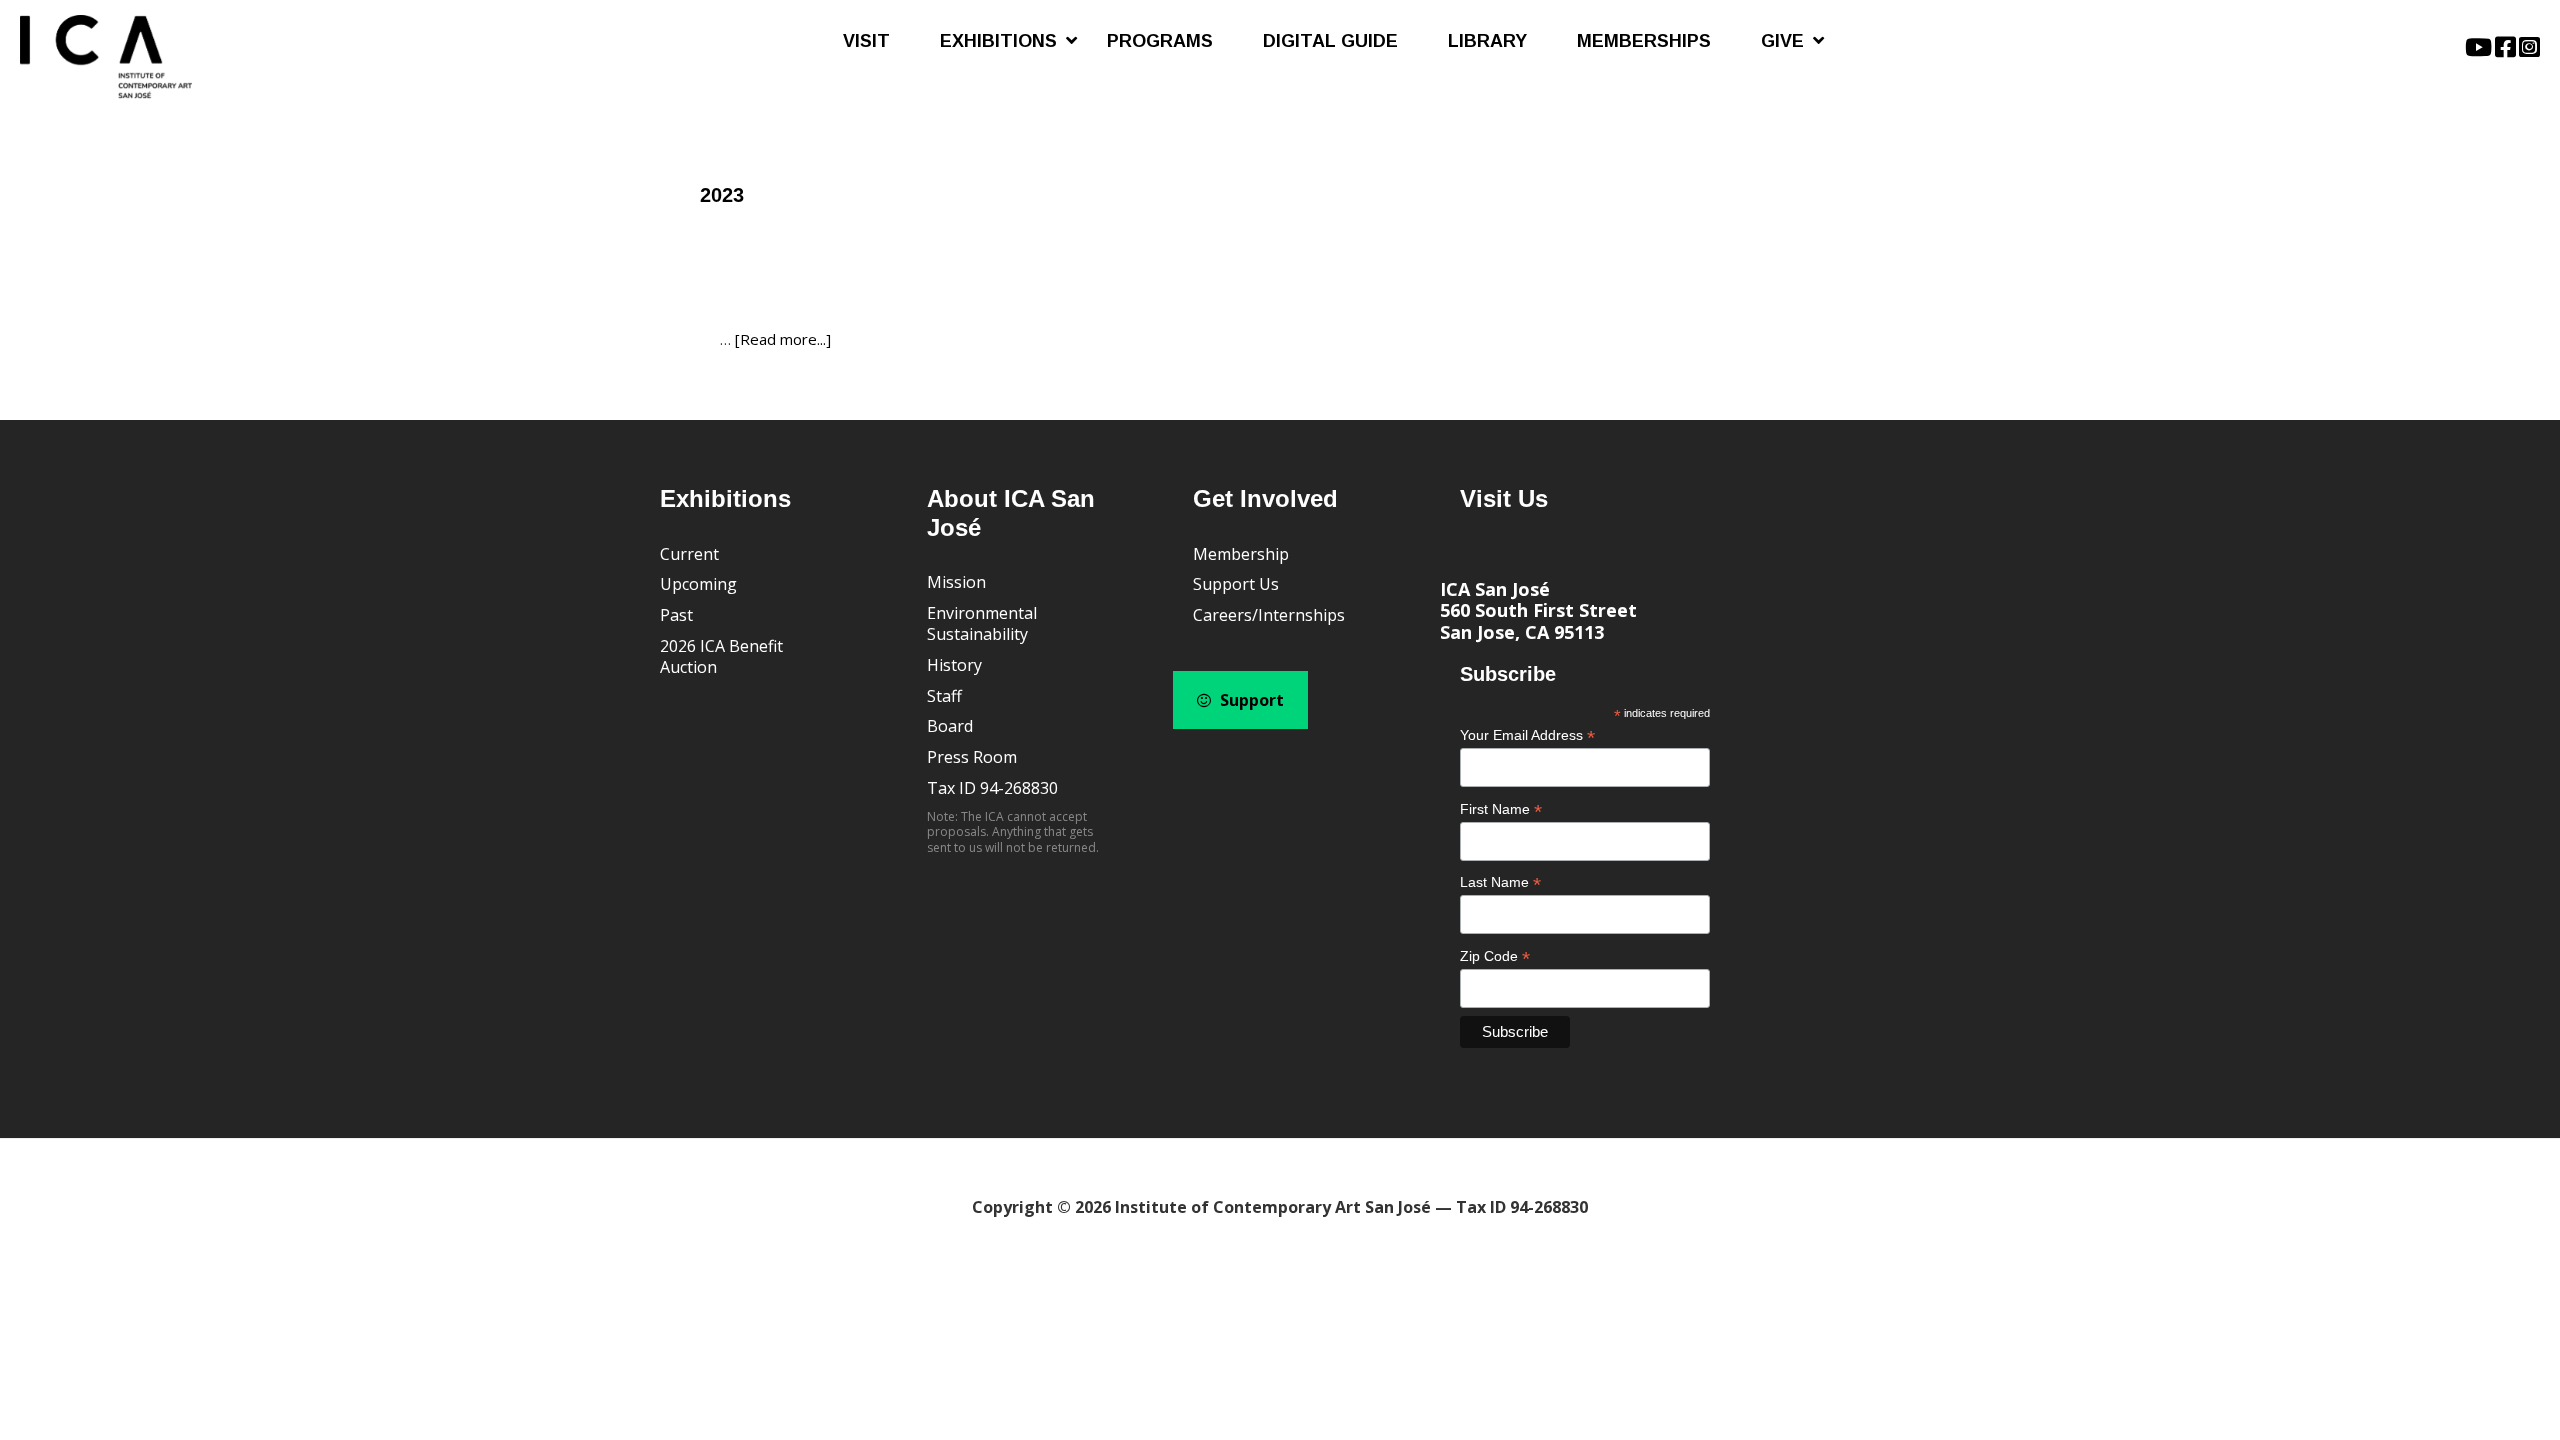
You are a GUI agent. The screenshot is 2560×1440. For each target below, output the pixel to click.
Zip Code (1495, 956)
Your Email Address (1527, 735)
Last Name (1500, 882)
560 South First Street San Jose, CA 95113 (1538, 621)
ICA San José (1495, 589)
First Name (1501, 809)
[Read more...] (783, 339)
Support (1250, 700)
